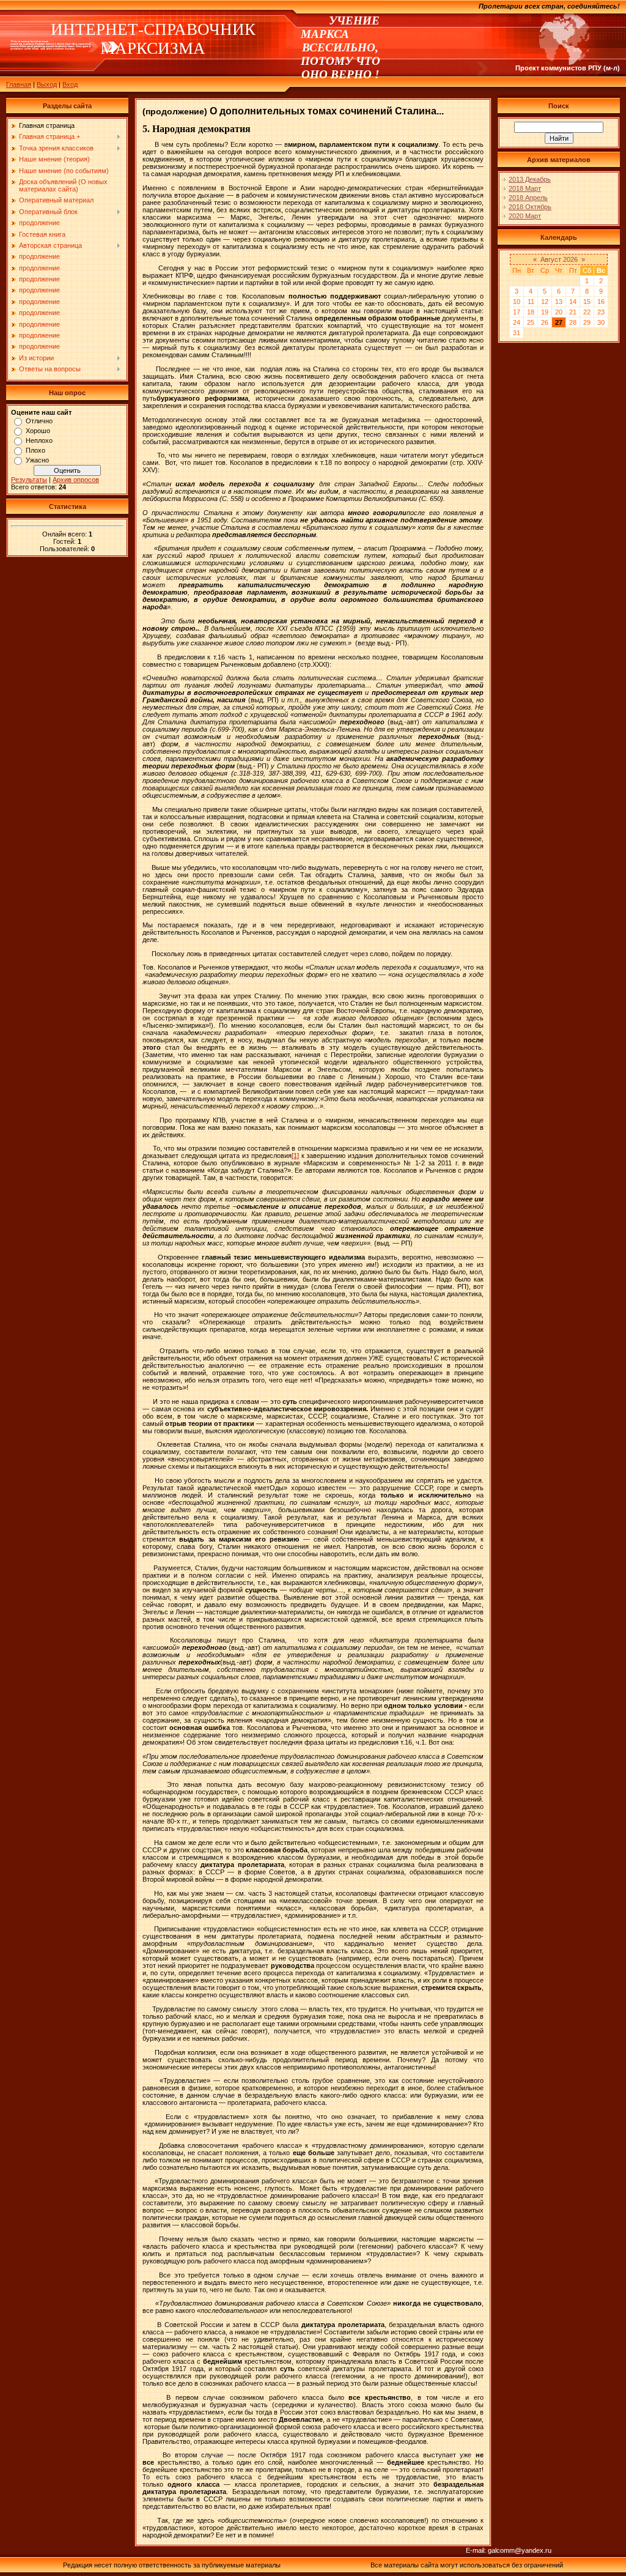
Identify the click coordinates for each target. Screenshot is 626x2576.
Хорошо (38, 431)
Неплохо (39, 440)
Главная (19, 84)
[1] (295, 1156)
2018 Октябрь (530, 207)
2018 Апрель (528, 198)
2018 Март (525, 188)
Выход (47, 84)
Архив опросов (76, 480)
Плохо (35, 450)
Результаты (29, 480)
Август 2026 (559, 259)
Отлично (39, 421)
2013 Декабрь (530, 179)
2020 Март (525, 216)
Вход (70, 84)
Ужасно (37, 460)
